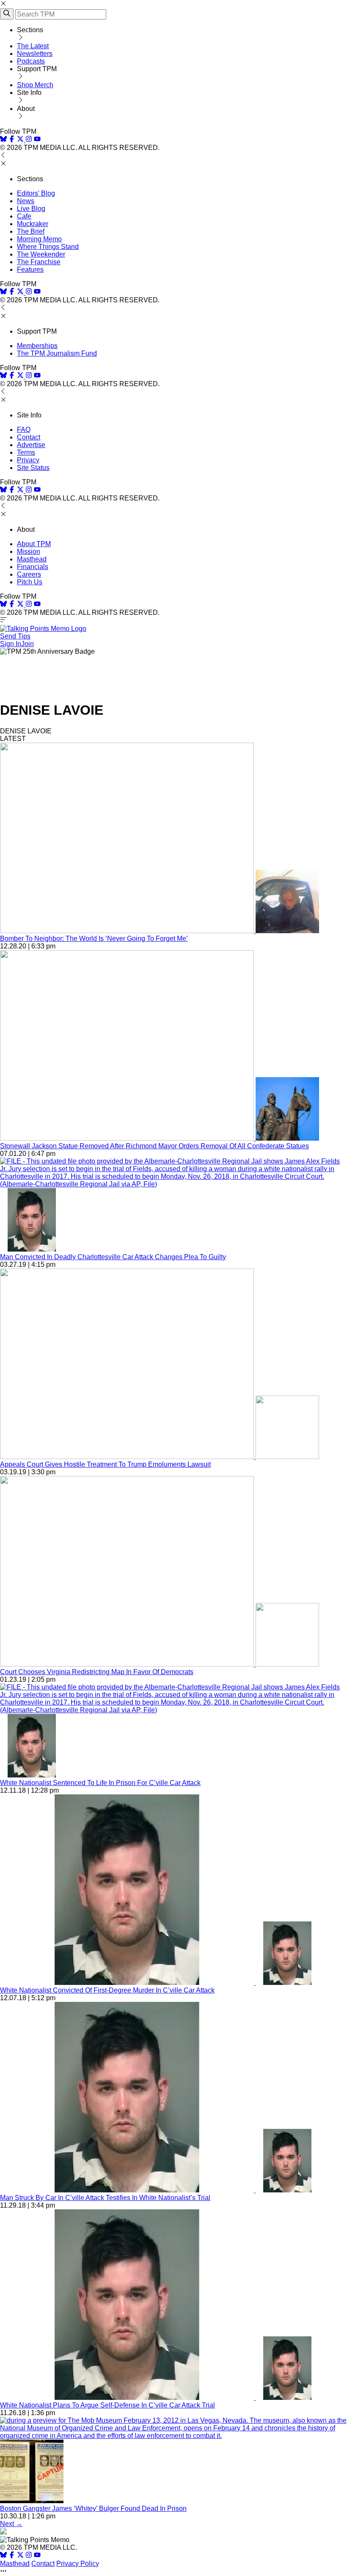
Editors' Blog (36, 193)
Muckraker (33, 224)
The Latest (33, 46)
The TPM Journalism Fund (57, 353)
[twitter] (20, 2556)
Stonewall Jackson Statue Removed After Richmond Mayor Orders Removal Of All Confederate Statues (154, 1146)
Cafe (24, 216)
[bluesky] (3, 140)
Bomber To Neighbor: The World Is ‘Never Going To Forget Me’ (94, 938)
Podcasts (31, 61)
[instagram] (29, 140)
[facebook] (12, 140)
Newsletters (35, 54)
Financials (33, 567)
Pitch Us (30, 582)
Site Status (33, 468)
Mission (29, 551)
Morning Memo (39, 239)
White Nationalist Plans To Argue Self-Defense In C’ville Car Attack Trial (107, 2405)
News (26, 201)
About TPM (34, 544)
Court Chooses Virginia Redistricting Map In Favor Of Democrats (97, 1672)
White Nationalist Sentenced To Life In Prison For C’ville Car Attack (100, 1783)
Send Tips (15, 636)
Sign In (11, 644)
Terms (26, 452)
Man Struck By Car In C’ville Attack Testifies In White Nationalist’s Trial (105, 2198)
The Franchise (39, 262)
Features (30, 269)
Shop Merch (35, 85)
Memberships (37, 346)
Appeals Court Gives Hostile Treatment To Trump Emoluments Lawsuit (105, 1464)
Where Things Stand (48, 247)
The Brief (31, 231)
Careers (29, 574)
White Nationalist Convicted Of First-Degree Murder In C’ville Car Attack (107, 1990)
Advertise (31, 445)
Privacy (28, 460)
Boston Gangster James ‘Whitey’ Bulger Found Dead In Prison (93, 2508)
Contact (29, 437)
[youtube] (37, 140)
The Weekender (41, 254)
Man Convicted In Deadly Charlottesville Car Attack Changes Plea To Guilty (113, 1257)
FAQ (24, 430)
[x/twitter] (21, 140)
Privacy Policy (78, 2564)
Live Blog (31, 209)
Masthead (32, 559)
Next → (11, 2524)
